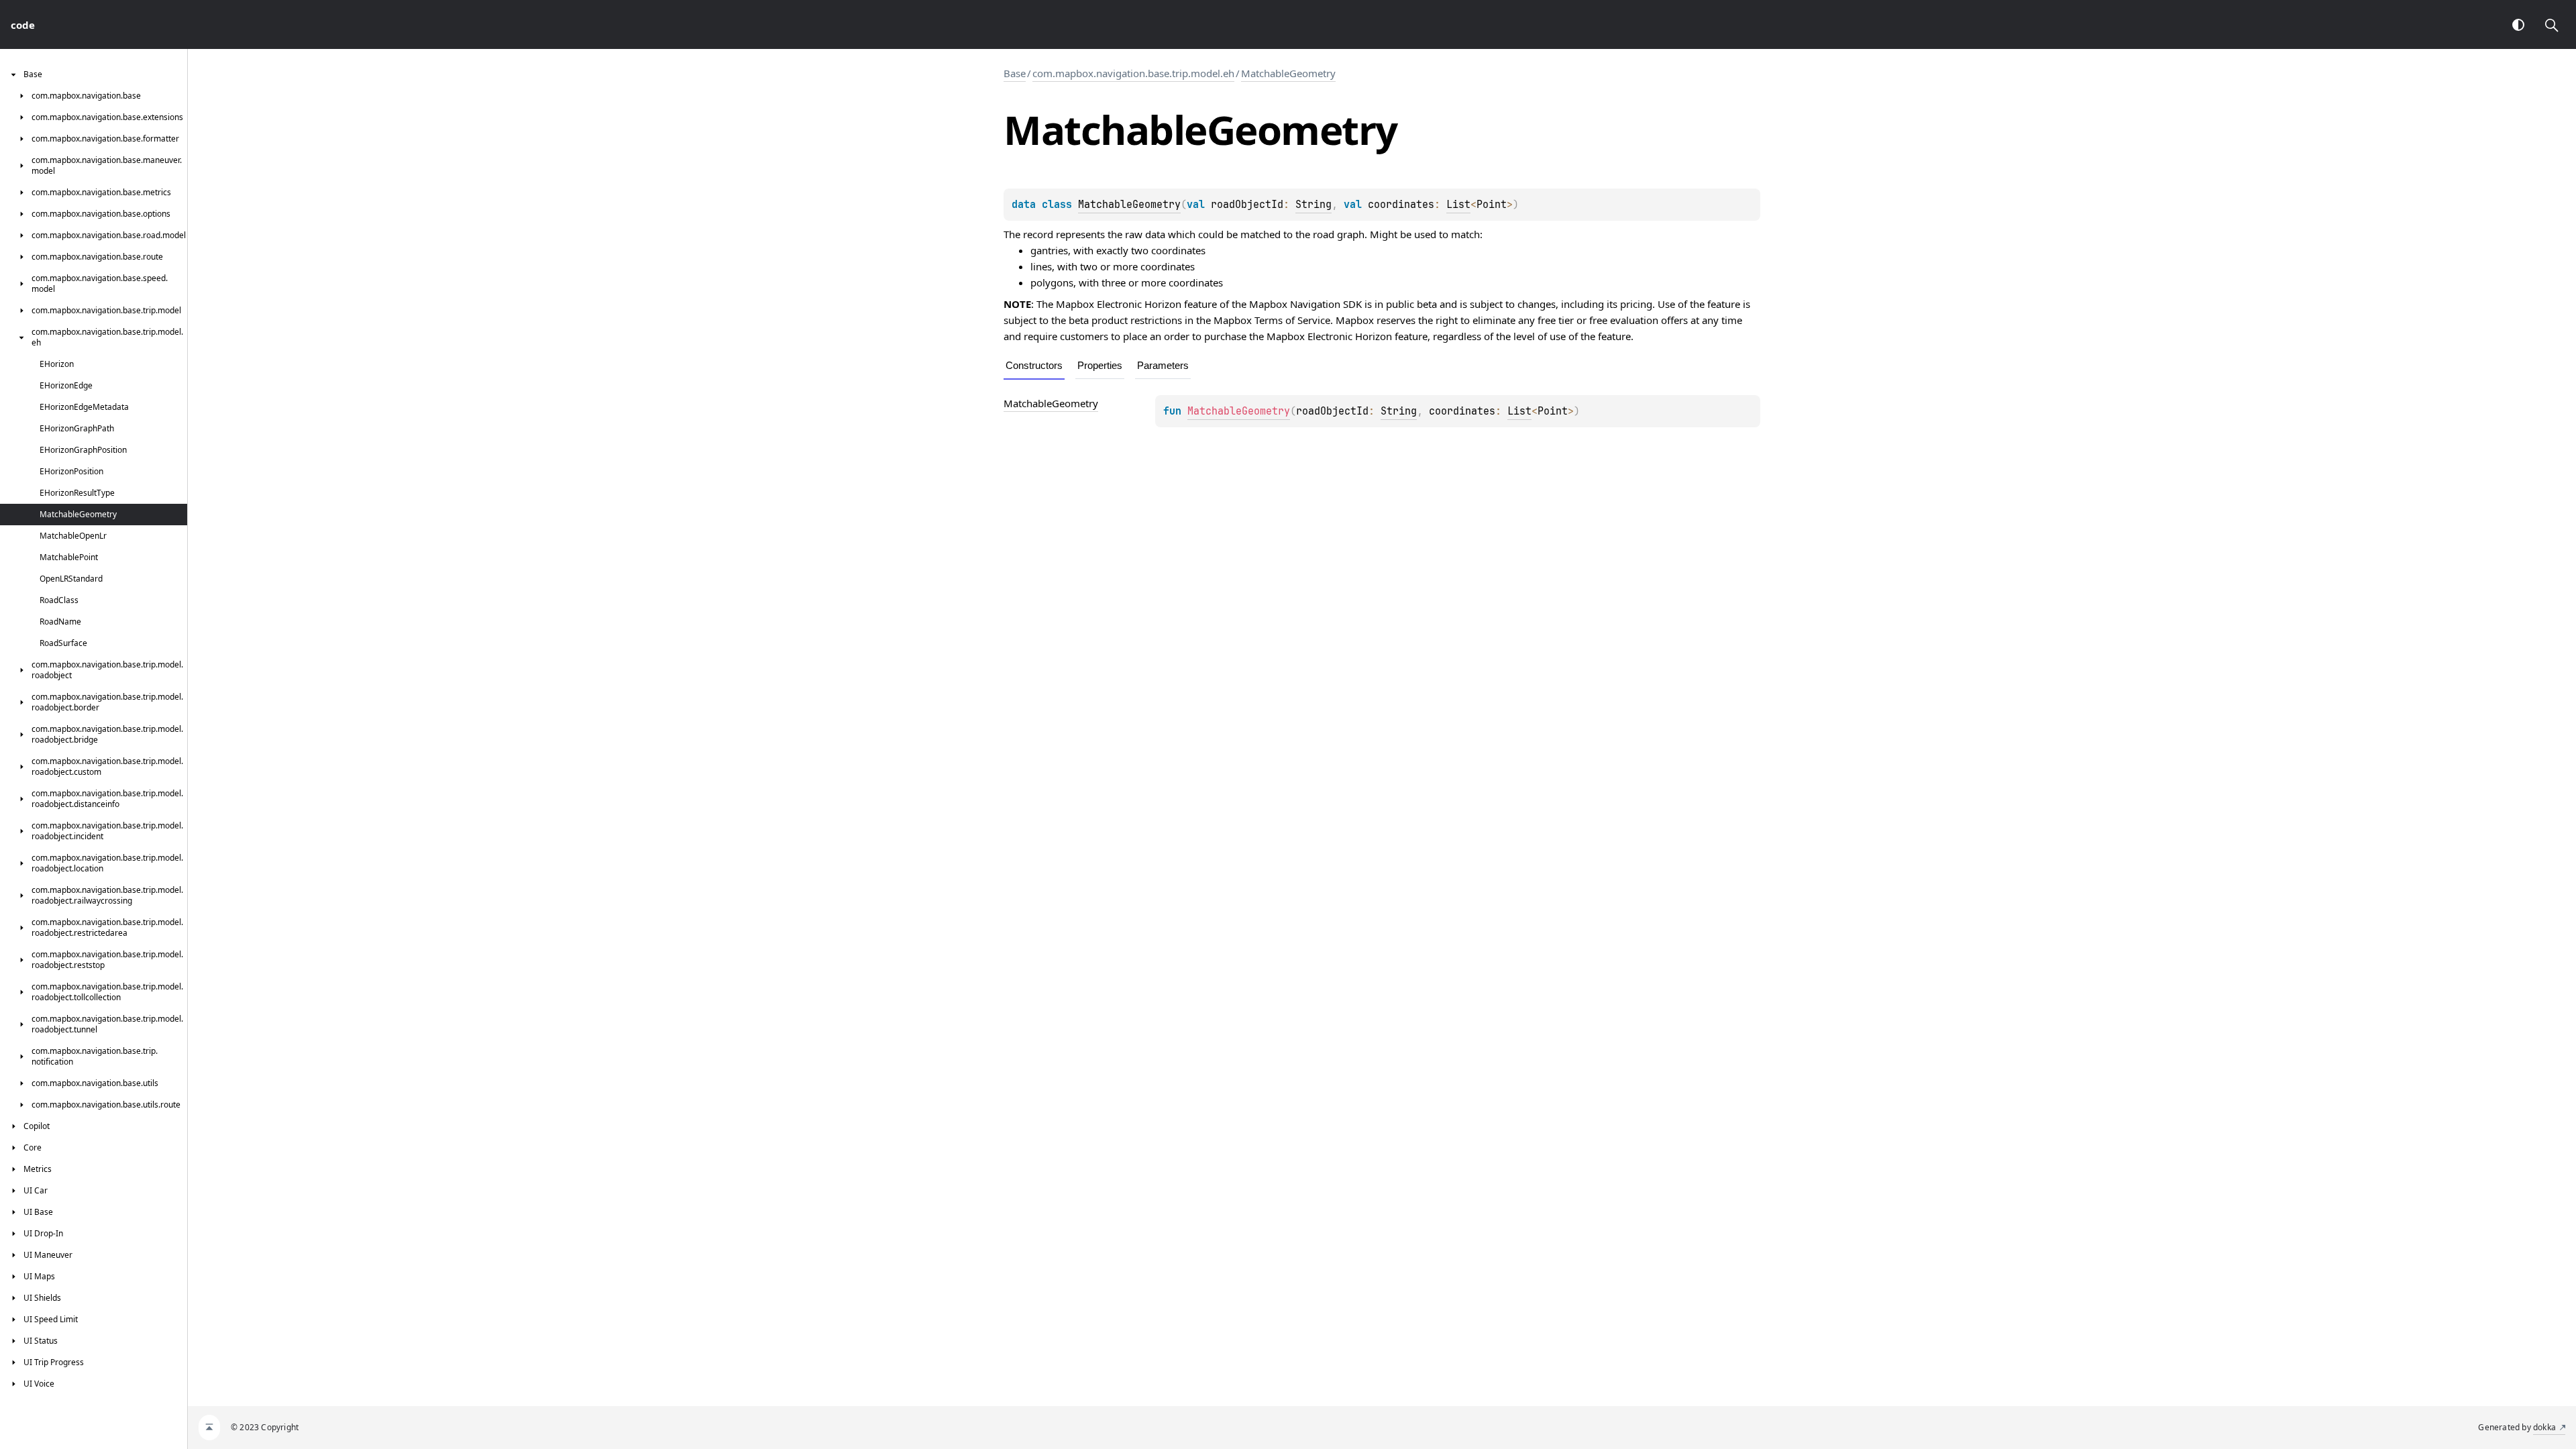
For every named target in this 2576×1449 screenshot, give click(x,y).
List (1458, 205)
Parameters (1163, 365)
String (1313, 205)
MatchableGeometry (1288, 73)
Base (1015, 73)
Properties (1100, 365)
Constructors (1034, 365)
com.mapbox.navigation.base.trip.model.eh (1133, 73)
